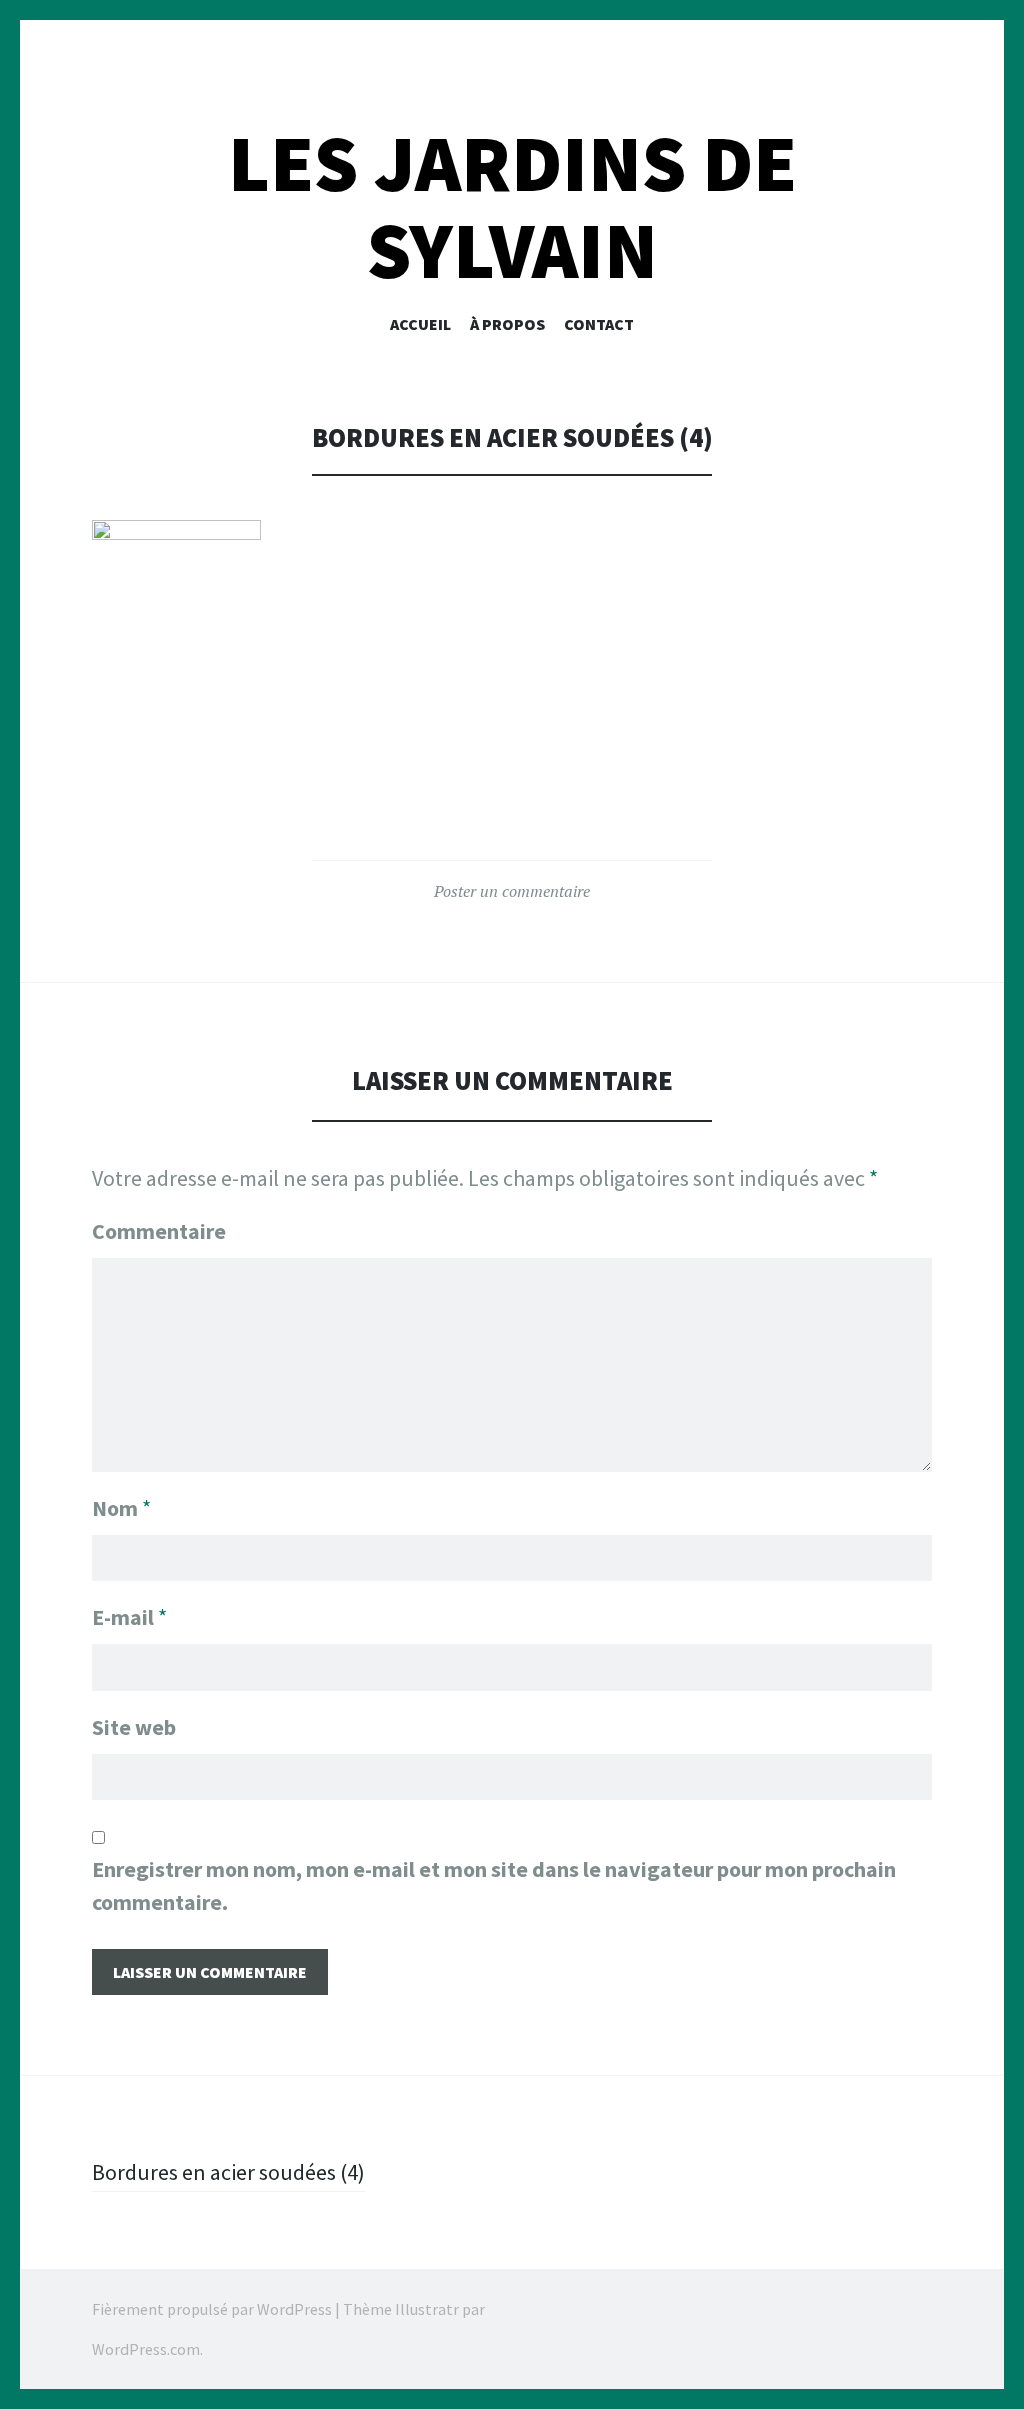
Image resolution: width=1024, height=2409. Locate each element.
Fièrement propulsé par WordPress (212, 2309)
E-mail (129, 1617)
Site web (134, 1727)
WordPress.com (146, 2349)
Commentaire (159, 1231)
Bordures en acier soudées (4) (228, 2172)
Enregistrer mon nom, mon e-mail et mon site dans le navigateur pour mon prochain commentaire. (494, 1885)
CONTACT (599, 324)
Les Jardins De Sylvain (512, 207)
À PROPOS (507, 324)
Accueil (420, 324)
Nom (121, 1508)
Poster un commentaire (512, 891)
